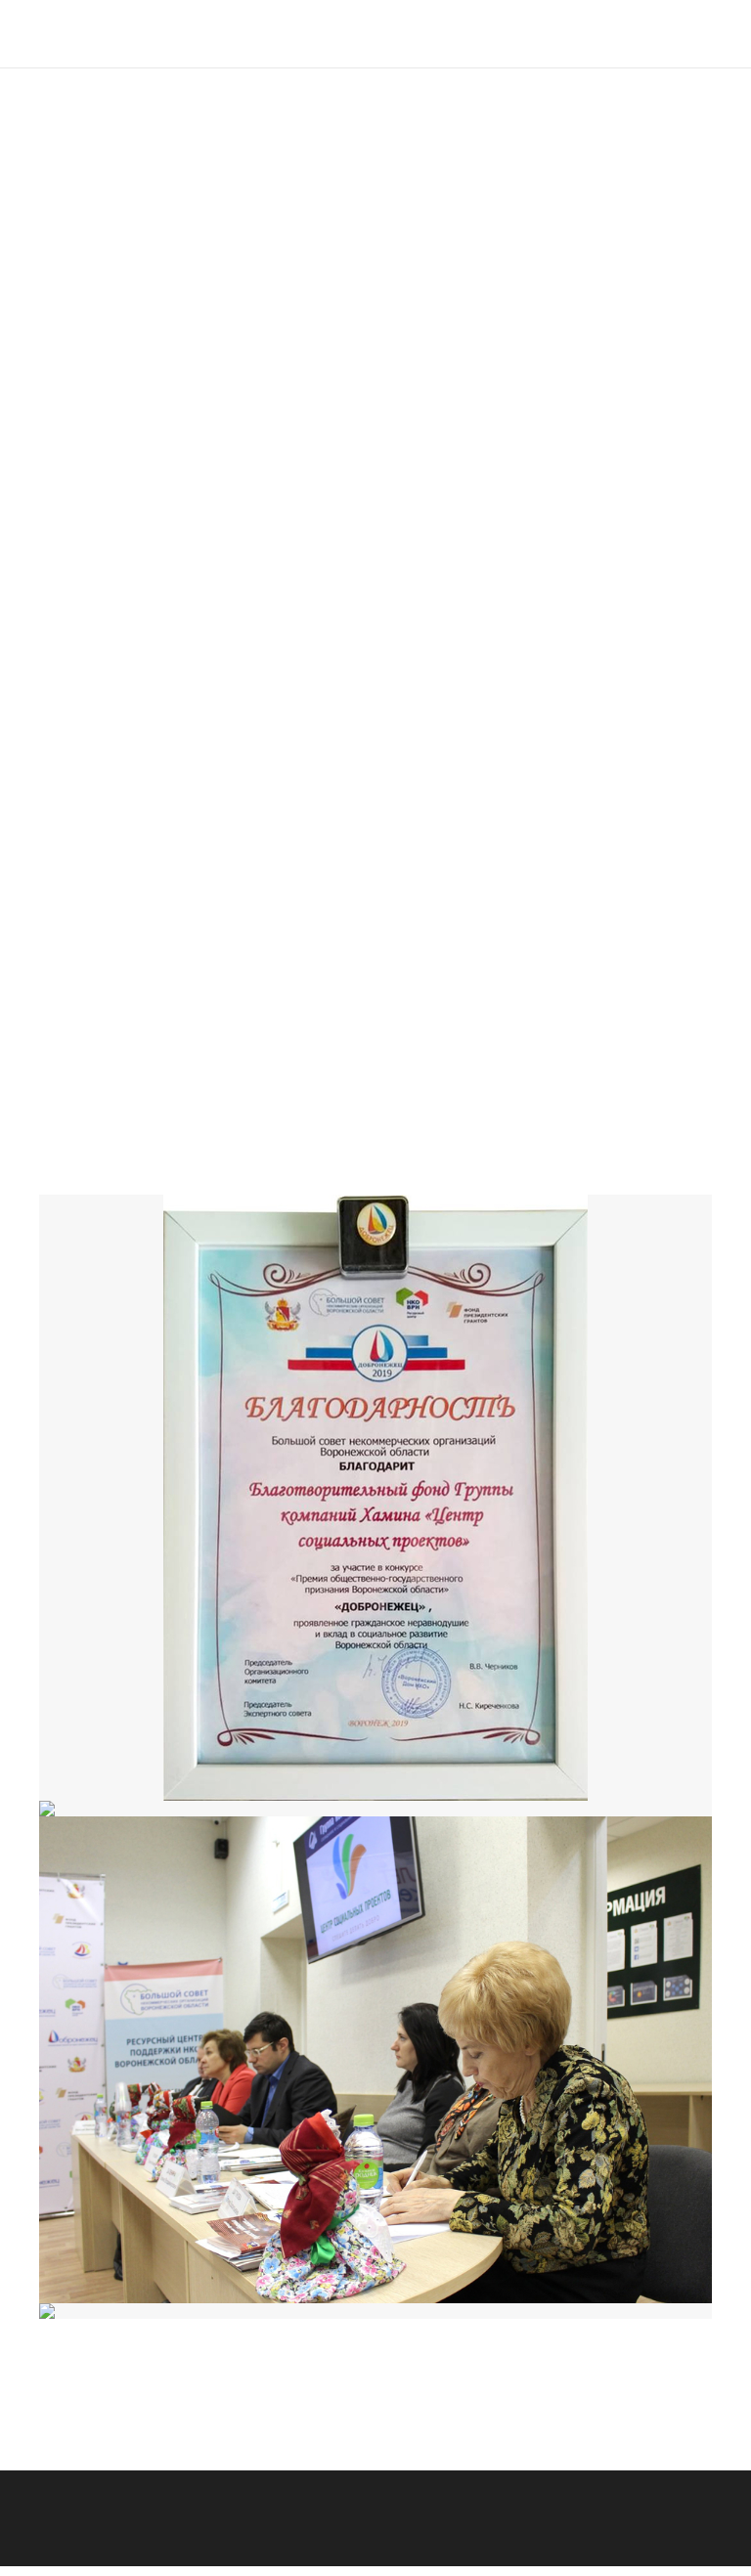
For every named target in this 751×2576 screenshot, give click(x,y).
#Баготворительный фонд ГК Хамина (167, 1153)
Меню (721, 55)
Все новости (182, 2389)
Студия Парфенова (188, 2564)
